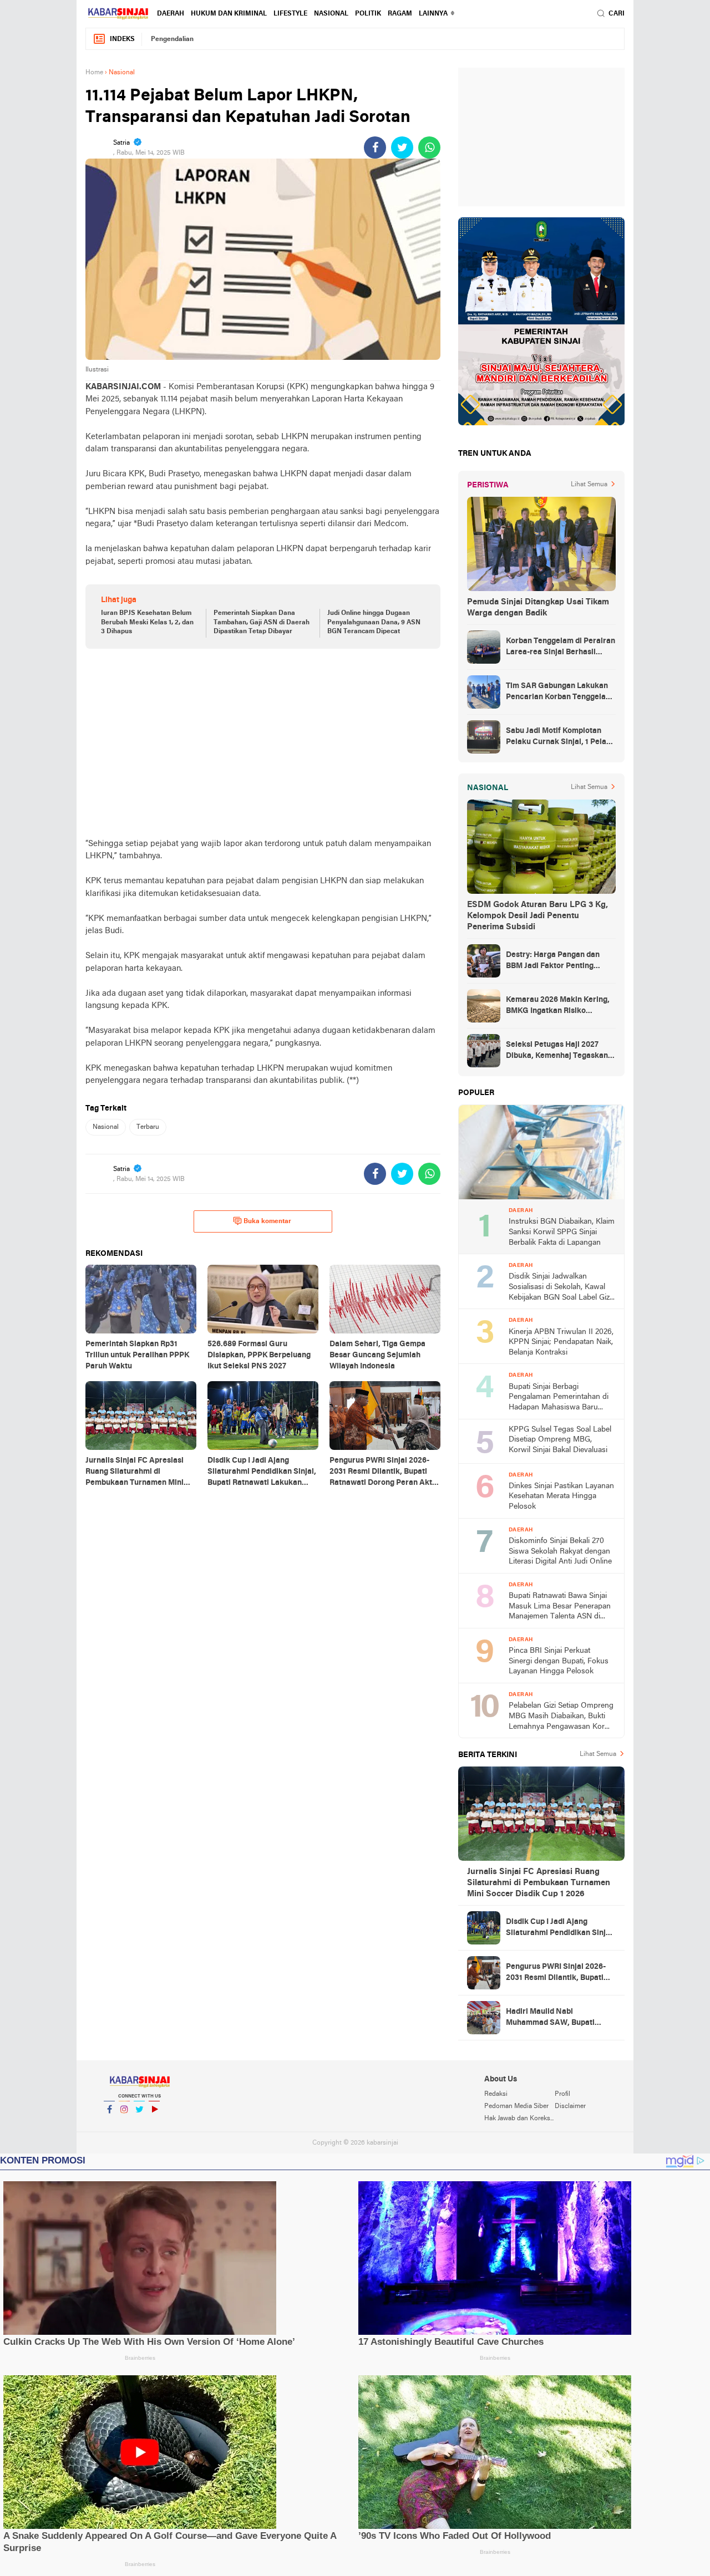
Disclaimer (570, 2106)
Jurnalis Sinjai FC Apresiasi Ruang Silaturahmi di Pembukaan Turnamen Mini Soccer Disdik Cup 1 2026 (539, 1883)
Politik (368, 14)
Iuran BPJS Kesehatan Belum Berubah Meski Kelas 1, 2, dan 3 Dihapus (147, 623)
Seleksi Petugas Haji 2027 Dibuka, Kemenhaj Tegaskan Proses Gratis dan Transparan (560, 1051)
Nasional (331, 14)
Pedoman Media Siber (516, 2106)
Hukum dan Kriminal (229, 14)
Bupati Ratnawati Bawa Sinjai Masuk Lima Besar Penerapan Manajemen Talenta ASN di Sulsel (560, 1607)
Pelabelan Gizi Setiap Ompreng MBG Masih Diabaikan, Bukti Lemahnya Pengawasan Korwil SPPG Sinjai (561, 1717)
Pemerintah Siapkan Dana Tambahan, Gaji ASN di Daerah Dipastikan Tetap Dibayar (262, 623)
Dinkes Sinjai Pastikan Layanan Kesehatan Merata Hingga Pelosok (561, 1496)
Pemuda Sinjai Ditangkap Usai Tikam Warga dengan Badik (538, 608)
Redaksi (496, 2094)
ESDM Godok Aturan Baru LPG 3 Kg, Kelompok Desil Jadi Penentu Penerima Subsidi (537, 916)
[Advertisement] (263, 743)
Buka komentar (267, 1221)
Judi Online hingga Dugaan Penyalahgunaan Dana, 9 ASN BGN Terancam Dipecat (374, 623)
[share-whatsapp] (429, 147)
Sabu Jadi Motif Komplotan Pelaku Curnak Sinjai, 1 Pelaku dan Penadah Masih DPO (561, 737)
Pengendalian (172, 39)
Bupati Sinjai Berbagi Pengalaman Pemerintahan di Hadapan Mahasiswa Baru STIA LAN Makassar (559, 1398)
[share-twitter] (402, 147)
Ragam (400, 14)
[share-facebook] (375, 147)
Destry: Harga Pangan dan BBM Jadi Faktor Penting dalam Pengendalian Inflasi (554, 961)
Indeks (122, 39)
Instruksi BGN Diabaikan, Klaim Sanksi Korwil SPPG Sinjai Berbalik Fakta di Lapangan (562, 1232)
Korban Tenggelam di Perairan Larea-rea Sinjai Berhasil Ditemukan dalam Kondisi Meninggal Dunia (561, 648)
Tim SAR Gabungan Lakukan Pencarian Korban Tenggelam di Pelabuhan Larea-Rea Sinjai (560, 693)
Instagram (124, 2124)
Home (94, 73)
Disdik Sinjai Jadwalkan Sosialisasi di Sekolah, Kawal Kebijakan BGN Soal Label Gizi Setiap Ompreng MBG (560, 1288)
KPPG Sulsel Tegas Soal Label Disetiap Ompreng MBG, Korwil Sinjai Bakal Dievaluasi (560, 1440)
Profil (562, 2094)
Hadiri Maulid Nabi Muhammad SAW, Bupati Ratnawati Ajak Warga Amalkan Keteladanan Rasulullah (550, 2018)
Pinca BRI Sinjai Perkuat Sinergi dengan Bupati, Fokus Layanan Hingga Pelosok (559, 1661)
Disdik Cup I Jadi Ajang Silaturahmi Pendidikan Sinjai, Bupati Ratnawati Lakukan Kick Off (560, 1928)
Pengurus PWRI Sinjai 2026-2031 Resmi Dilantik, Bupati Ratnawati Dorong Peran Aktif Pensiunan (560, 1973)
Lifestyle (290, 14)
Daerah (171, 14)
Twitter (139, 2124)
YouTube (154, 2124)
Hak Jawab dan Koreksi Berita (519, 2119)
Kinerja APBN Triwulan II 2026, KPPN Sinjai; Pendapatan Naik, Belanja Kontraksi (561, 1342)
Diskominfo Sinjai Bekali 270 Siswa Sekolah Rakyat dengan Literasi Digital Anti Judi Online (560, 1551)
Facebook (109, 2124)
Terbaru (148, 1127)
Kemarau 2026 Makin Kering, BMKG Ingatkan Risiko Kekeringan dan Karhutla (558, 1006)
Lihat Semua (589, 485)
